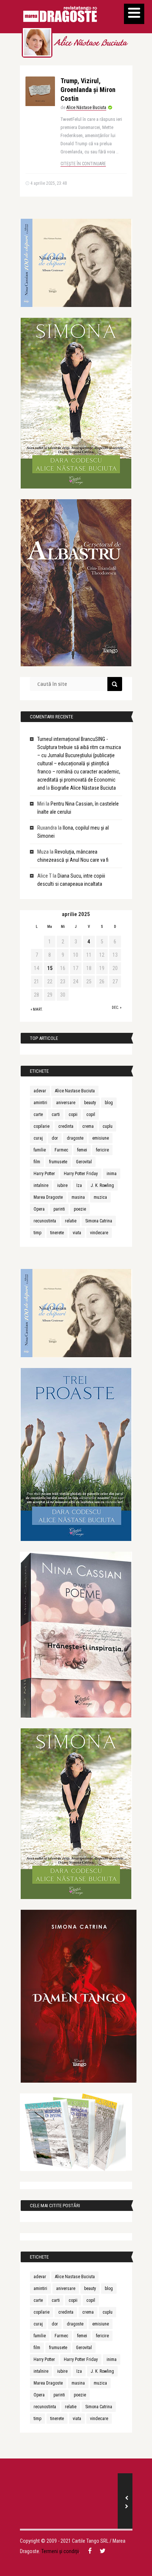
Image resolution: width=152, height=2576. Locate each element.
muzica (100, 1197)
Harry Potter (44, 1174)
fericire (102, 1150)
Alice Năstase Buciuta (90, 44)
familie (40, 1150)
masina (78, 1197)
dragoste (75, 1138)
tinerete (57, 1233)
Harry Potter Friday (81, 1174)
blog (109, 1103)
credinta (66, 1126)
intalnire (41, 1185)
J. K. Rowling (102, 1185)
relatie (71, 1221)
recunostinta (45, 1221)
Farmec (61, 1150)
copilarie (42, 1126)
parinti (59, 1209)
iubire (62, 1185)
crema (88, 1126)
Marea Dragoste (48, 1197)
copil (91, 1115)
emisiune (101, 1138)
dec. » (117, 1008)
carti (56, 1115)
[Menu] (134, 14)
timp (37, 1233)
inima (112, 1174)
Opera (39, 1209)
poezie (80, 1209)
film (37, 1162)
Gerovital (84, 1162)
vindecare (99, 1233)
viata (77, 1233)
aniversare (66, 1103)
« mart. (37, 1009)
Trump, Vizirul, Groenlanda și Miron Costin (88, 90)
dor (55, 1138)
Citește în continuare (83, 164)
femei (82, 1150)
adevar (40, 1091)
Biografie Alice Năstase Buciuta (83, 788)
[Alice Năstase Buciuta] (37, 42)
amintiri (40, 1103)
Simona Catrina (99, 1221)
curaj (38, 1138)
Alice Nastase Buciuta (75, 1091)
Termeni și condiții (60, 2551)
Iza (79, 1185)
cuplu (108, 1126)
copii (73, 1115)
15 (50, 968)
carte (38, 1115)
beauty (90, 1103)
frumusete (58, 1162)
